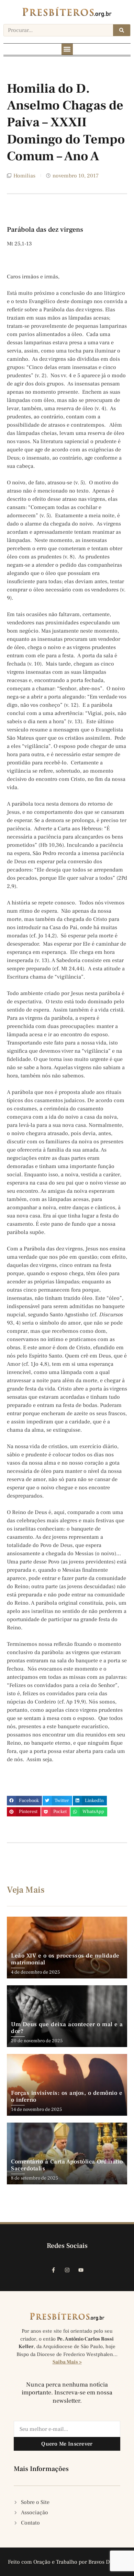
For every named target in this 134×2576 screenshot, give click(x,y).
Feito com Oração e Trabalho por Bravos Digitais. (67, 2562)
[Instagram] (67, 2270)
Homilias (24, 176)
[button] (67, 49)
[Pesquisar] (122, 30)
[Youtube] (81, 2270)
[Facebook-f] (53, 2270)
